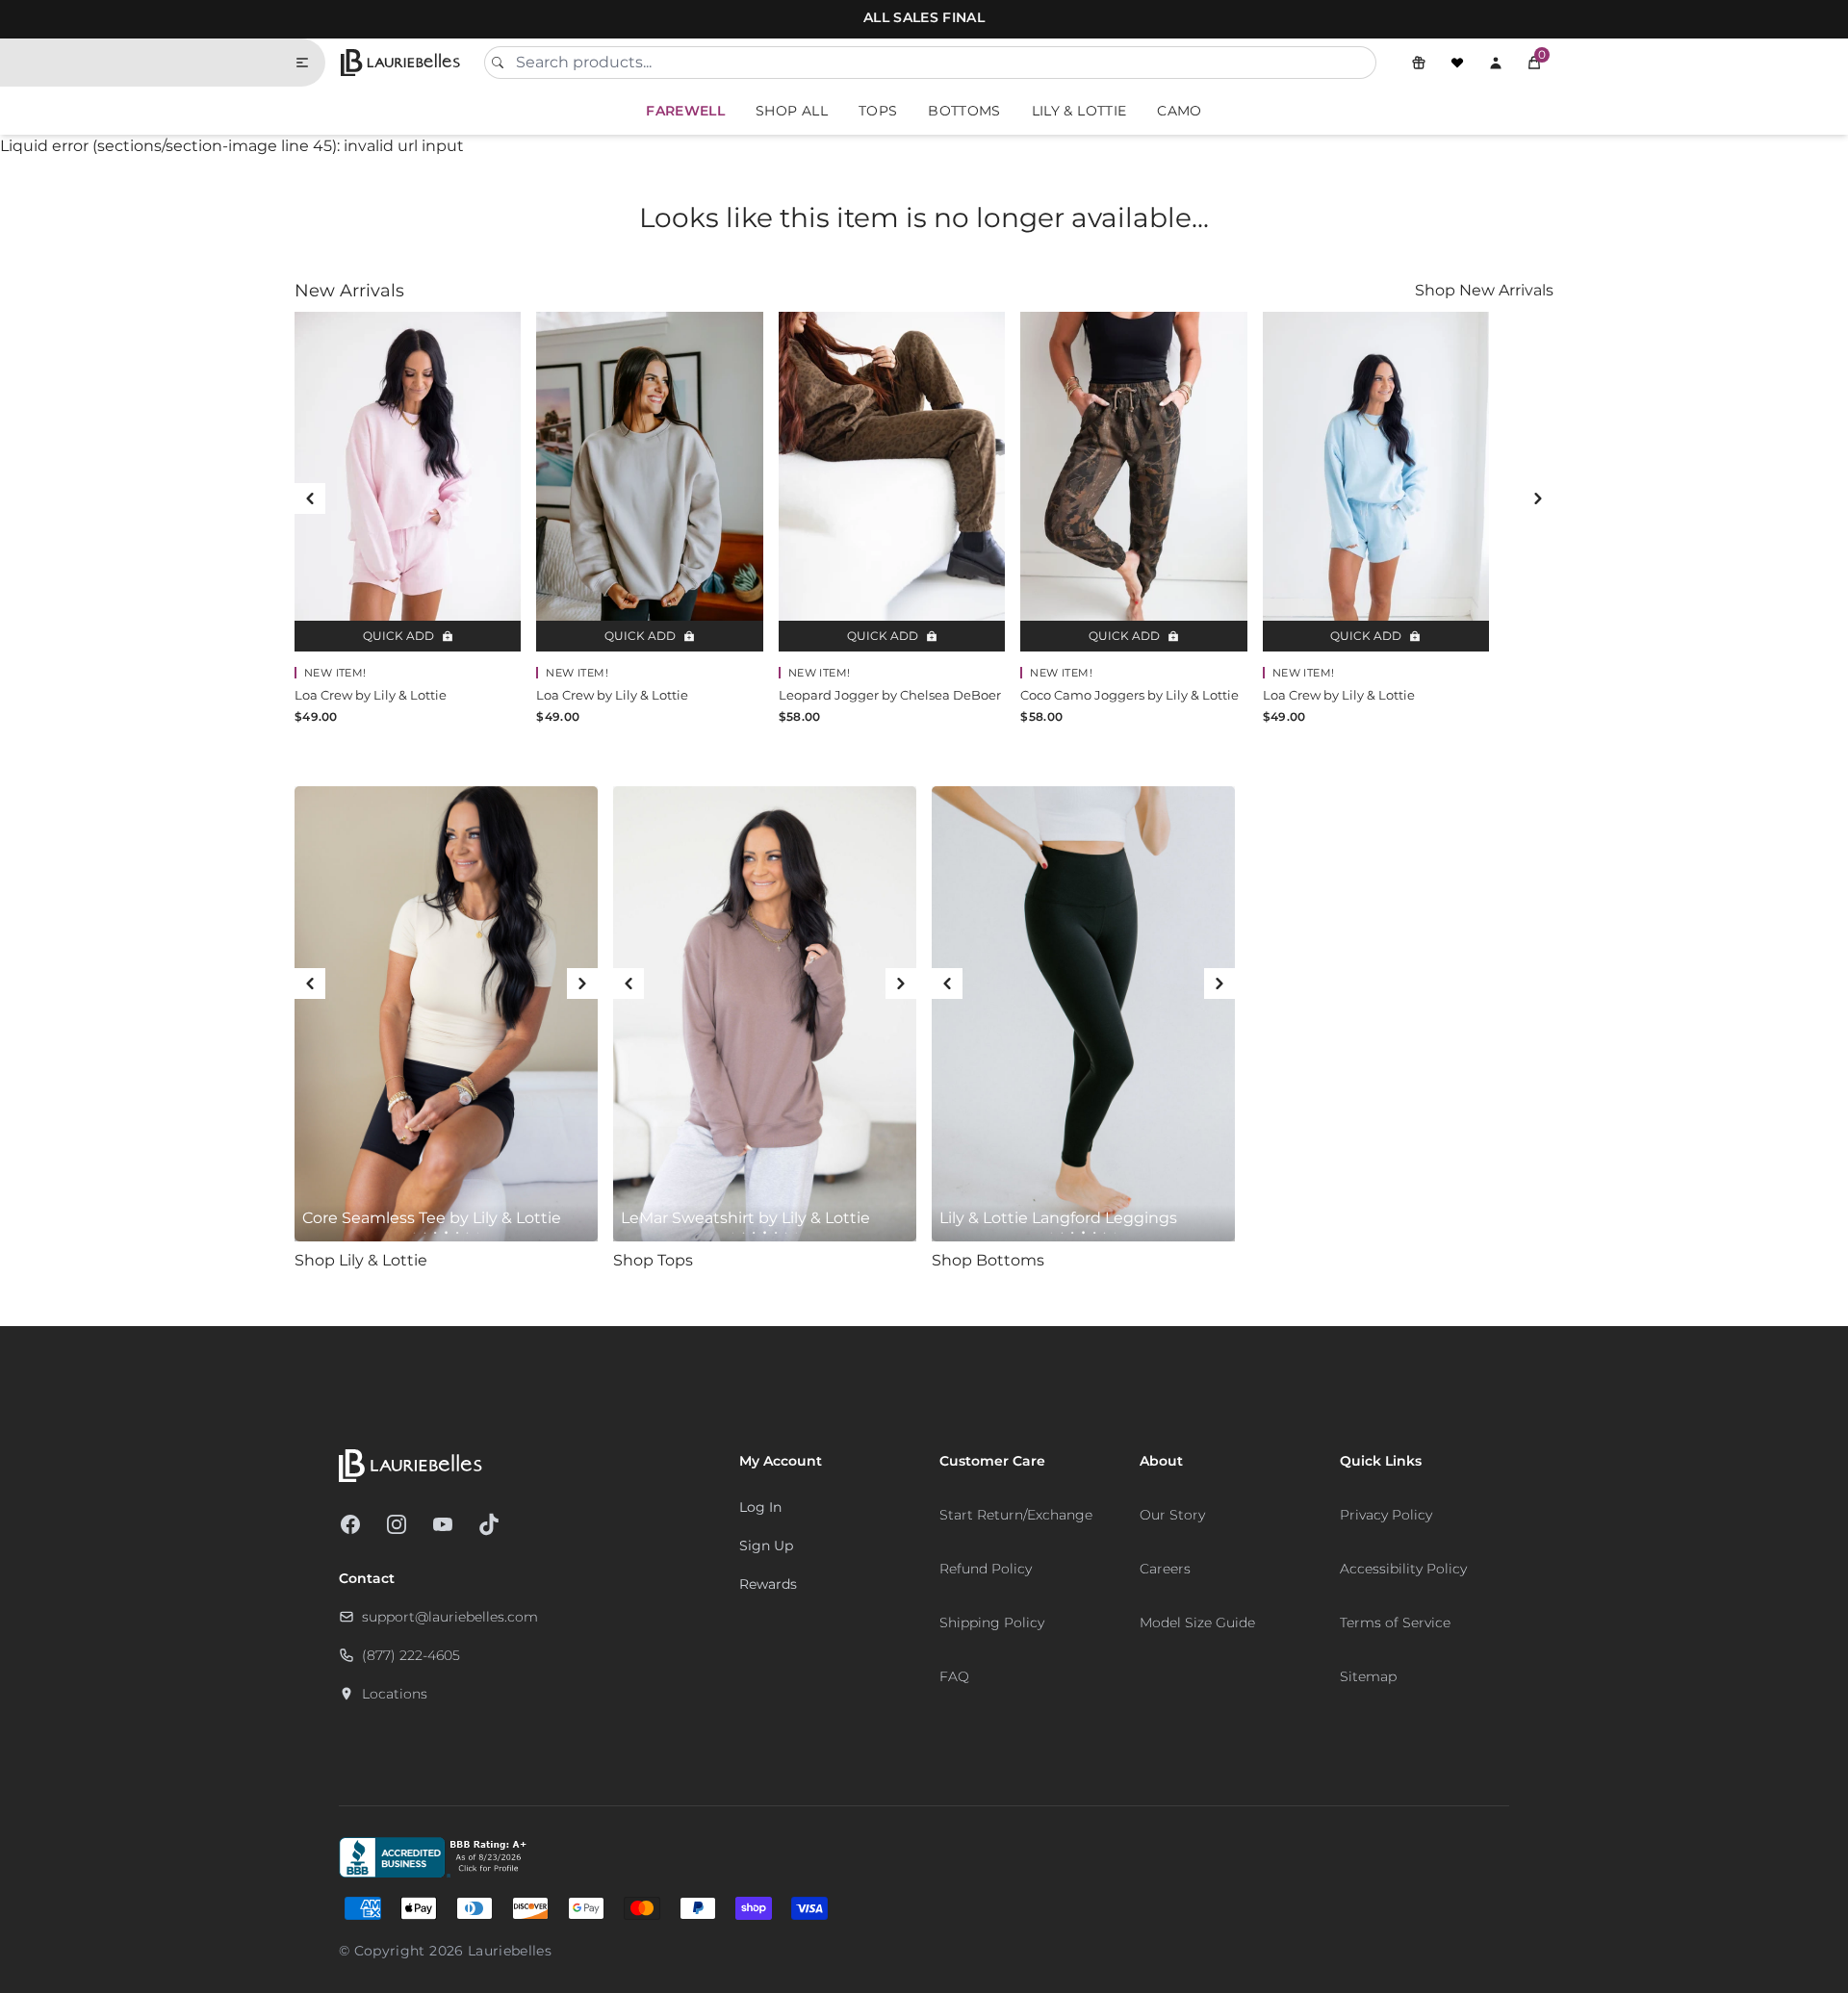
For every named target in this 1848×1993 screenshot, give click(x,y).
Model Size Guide (1197, 1623)
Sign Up (766, 1546)
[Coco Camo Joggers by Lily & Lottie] (1133, 482)
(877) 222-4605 (411, 1655)
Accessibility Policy (1403, 1569)
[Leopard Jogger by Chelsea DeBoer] (892, 482)
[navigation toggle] (310, 63)
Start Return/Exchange (1016, 1515)
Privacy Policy (1386, 1515)
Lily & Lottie (1079, 111)
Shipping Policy (992, 1623)
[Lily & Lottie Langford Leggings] (1083, 1014)
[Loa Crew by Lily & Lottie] (408, 482)
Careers (1165, 1569)
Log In (760, 1507)
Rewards (768, 1584)
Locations (395, 1694)
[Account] (1496, 63)
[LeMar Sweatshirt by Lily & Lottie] (765, 1014)
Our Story (1172, 1515)
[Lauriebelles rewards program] (1419, 63)
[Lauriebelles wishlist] (1457, 63)
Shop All (792, 111)
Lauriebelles (510, 1951)
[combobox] (930, 63)
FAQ (954, 1676)
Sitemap (1368, 1676)
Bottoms (964, 111)
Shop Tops (653, 1260)
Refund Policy (986, 1569)
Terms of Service (1395, 1623)
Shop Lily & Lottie (361, 1260)
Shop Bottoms (988, 1260)
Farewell (685, 111)
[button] (1534, 63)
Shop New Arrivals (1484, 290)
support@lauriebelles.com (450, 1617)
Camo (1179, 111)
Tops (878, 111)
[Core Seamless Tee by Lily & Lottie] (446, 1014)
